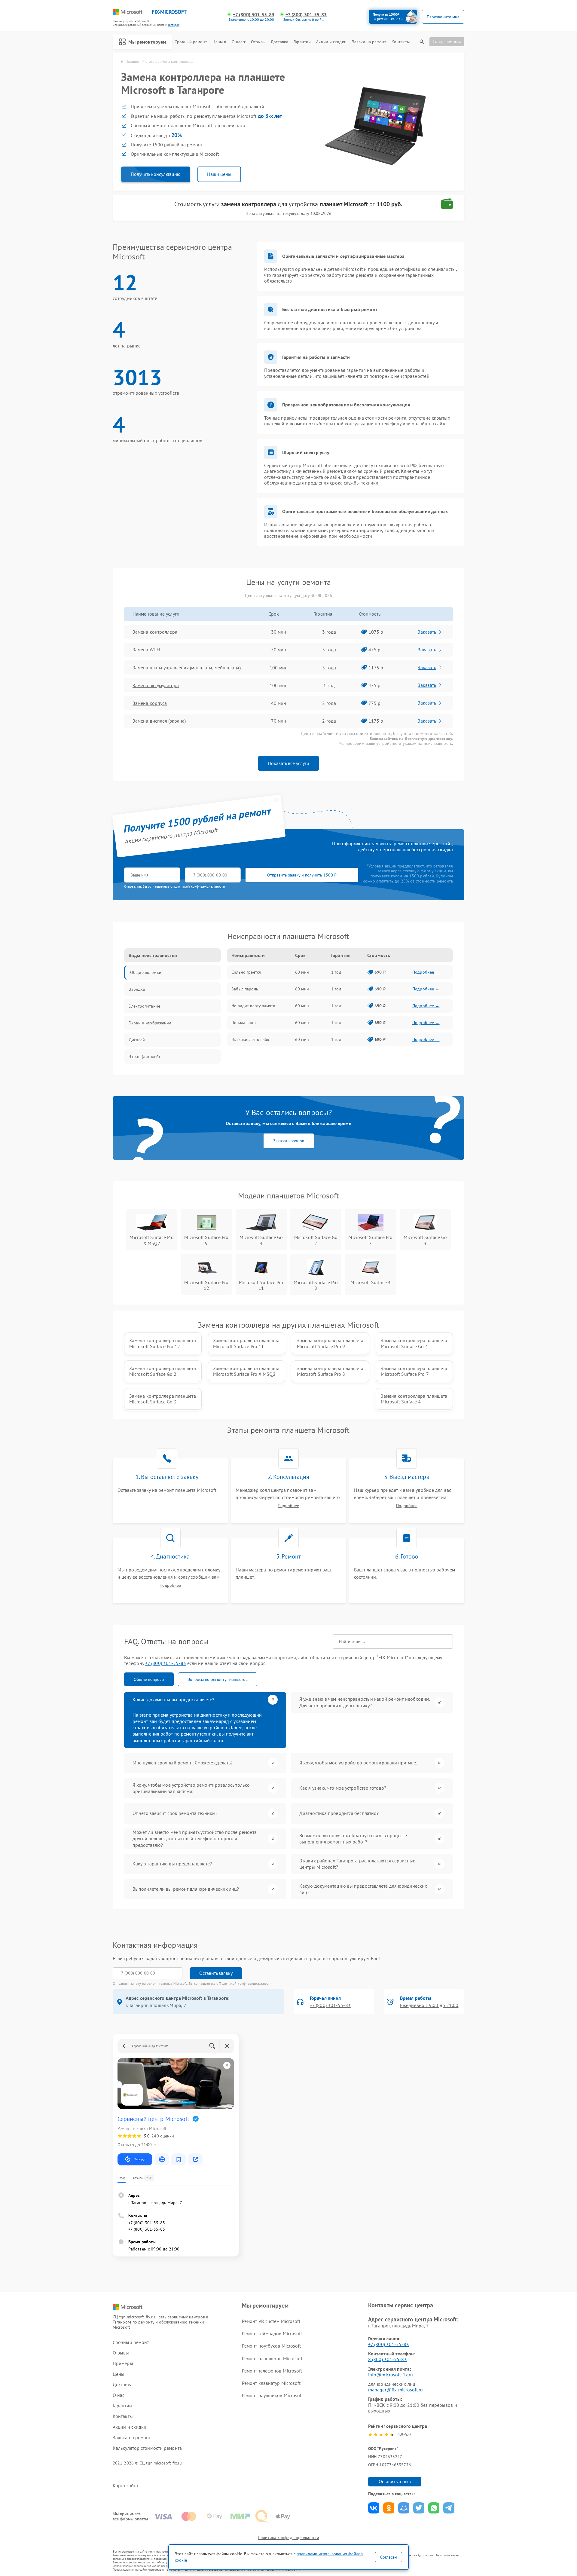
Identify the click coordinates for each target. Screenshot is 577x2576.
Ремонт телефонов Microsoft (272, 2371)
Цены (218, 42)
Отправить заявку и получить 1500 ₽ (302, 875)
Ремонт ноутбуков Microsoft (272, 2346)
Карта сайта (125, 2486)
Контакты (401, 42)
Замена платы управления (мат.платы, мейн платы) (187, 668)
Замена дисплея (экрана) (159, 721)
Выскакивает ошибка (252, 1039)
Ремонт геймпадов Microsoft (272, 2333)
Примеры (123, 2363)
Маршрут (140, 2159)
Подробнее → (426, 972)
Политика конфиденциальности (288, 2538)
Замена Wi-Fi (146, 650)
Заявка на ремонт (369, 42)
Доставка (279, 42)
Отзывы (258, 42)
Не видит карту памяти (253, 1006)
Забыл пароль (245, 989)
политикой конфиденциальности (199, 886)
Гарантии (302, 42)
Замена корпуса (150, 703)
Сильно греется (246, 972)
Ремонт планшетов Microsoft (272, 2358)
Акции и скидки (331, 42)
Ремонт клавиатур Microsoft (271, 2383)
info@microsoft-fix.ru (391, 2375)
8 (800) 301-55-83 (388, 2359)
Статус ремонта (447, 41)
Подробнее (288, 1506)
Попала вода (244, 1023)
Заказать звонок (289, 1141)
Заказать (427, 632)
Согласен (389, 2557)
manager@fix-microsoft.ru (395, 2390)
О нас (237, 42)
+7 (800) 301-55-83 (254, 15)
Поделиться (374, 2508)
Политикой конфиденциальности (245, 1983)
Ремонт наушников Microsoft (273, 2395)
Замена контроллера (155, 632)
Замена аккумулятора (156, 685)
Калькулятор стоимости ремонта (147, 2448)
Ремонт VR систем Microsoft (271, 2321)
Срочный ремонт (191, 42)
